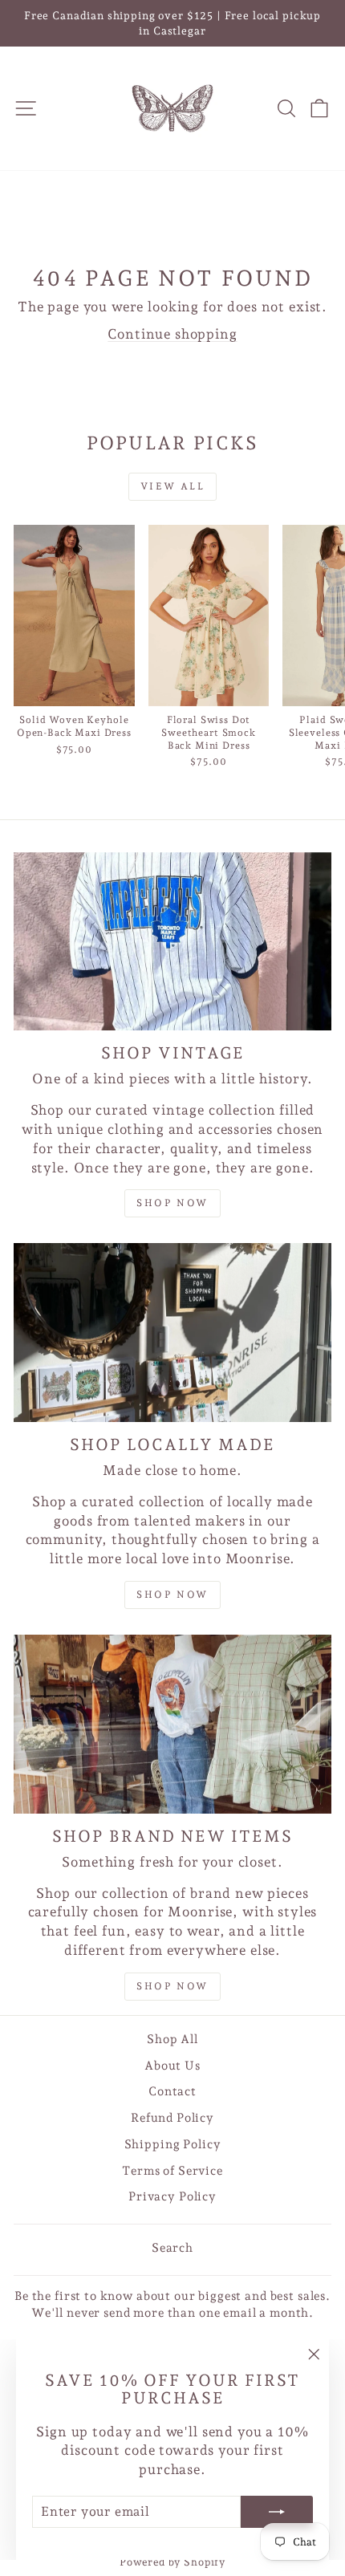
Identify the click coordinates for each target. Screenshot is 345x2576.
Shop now (172, 1203)
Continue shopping (172, 334)
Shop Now (172, 1595)
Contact (172, 2091)
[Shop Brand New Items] (172, 1724)
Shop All (172, 2039)
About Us (172, 2066)
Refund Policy (172, 2118)
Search (172, 2248)
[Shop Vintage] (172, 942)
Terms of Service (172, 2171)
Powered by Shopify (172, 2562)
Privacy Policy (172, 2196)
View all (172, 486)
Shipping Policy (173, 2144)
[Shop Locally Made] (172, 1333)
